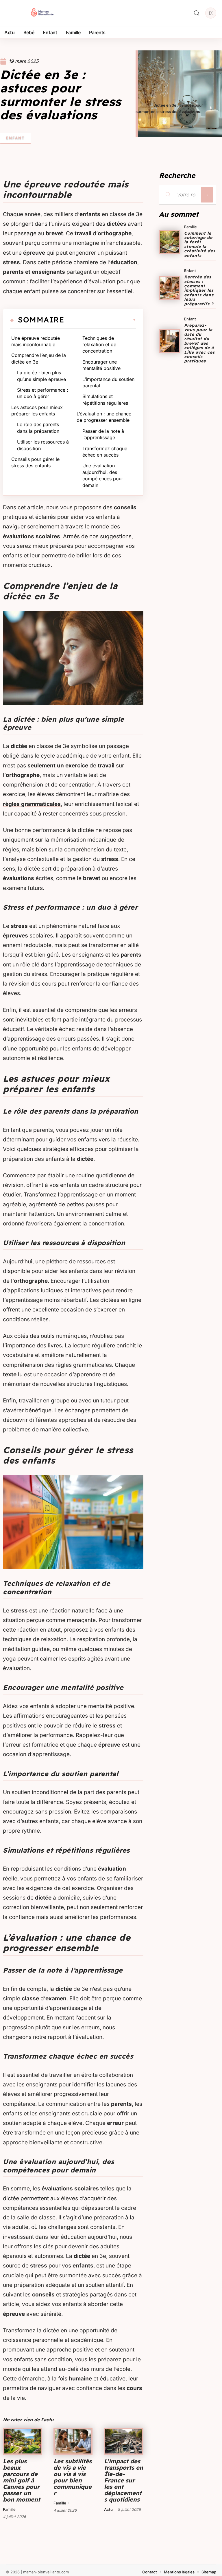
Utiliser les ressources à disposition (43, 445)
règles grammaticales (32, 804)
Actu (108, 2509)
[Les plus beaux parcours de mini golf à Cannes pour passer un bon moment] (22, 2441)
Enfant (15, 138)
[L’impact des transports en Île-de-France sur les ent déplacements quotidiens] (124, 2441)
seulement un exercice (58, 766)
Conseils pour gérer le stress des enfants (35, 462)
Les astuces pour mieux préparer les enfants (37, 411)
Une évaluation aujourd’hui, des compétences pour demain (103, 475)
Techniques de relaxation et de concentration (99, 345)
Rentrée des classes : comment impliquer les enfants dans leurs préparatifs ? (199, 290)
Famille (9, 2509)
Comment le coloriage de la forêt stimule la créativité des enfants (200, 244)
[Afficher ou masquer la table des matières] (100, 320)
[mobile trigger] (11, 13)
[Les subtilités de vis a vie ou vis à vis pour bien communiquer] (73, 2441)
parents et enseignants (34, 272)
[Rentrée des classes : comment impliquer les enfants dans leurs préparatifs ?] (170, 288)
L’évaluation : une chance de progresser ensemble (104, 417)
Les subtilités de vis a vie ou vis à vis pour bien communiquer (73, 2477)
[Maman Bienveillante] (42, 13)
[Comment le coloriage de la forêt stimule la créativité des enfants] (170, 242)
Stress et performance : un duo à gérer (43, 393)
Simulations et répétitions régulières (105, 399)
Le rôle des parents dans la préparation (38, 428)
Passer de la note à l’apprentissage (103, 434)
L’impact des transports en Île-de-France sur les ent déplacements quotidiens (124, 2480)
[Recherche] (197, 13)
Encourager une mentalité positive (101, 365)
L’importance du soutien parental (108, 382)
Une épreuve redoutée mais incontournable (36, 341)
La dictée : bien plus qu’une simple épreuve (41, 376)
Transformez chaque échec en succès (105, 452)
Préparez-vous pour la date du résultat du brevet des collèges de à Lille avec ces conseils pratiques (199, 343)
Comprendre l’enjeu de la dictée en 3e (39, 358)
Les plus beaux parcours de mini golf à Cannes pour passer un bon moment (22, 2480)
